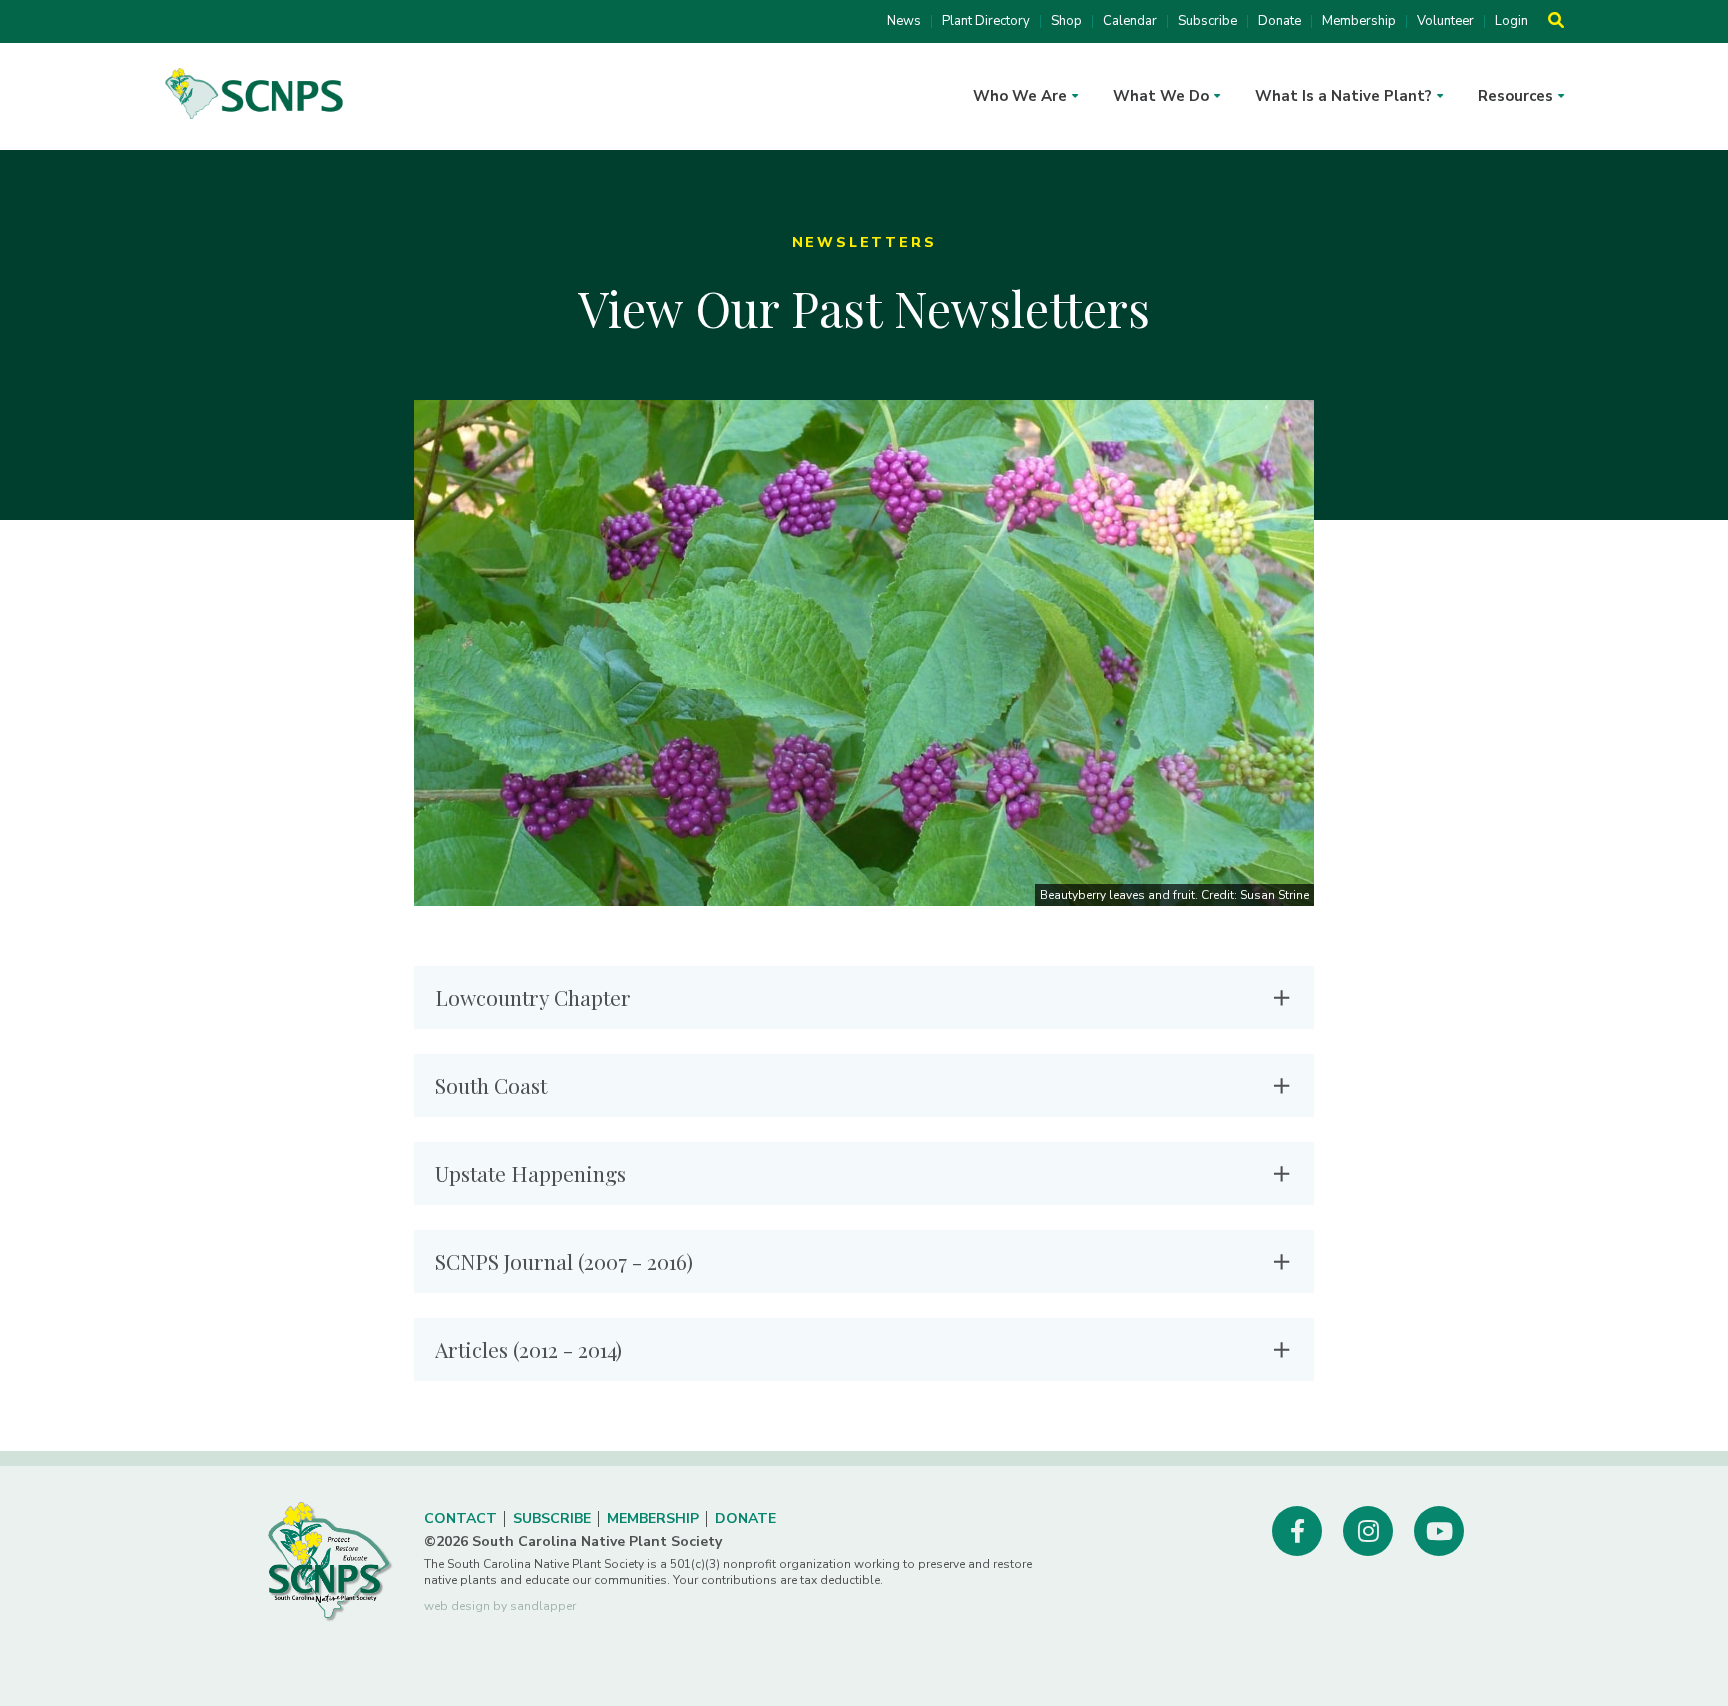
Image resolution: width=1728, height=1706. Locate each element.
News (904, 21)
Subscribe (1207, 21)
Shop (1066, 21)
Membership (1359, 21)
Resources (1515, 96)
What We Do (1161, 96)
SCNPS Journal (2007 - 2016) (564, 1261)
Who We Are (1020, 96)
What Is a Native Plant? (1343, 96)
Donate (1279, 21)
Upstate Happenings (530, 1173)
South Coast (491, 1085)
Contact (460, 1518)
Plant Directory (986, 21)
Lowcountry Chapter (533, 997)
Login (1511, 21)
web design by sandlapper (500, 1606)
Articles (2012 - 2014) (528, 1349)
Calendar (1130, 21)
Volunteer (1445, 21)
